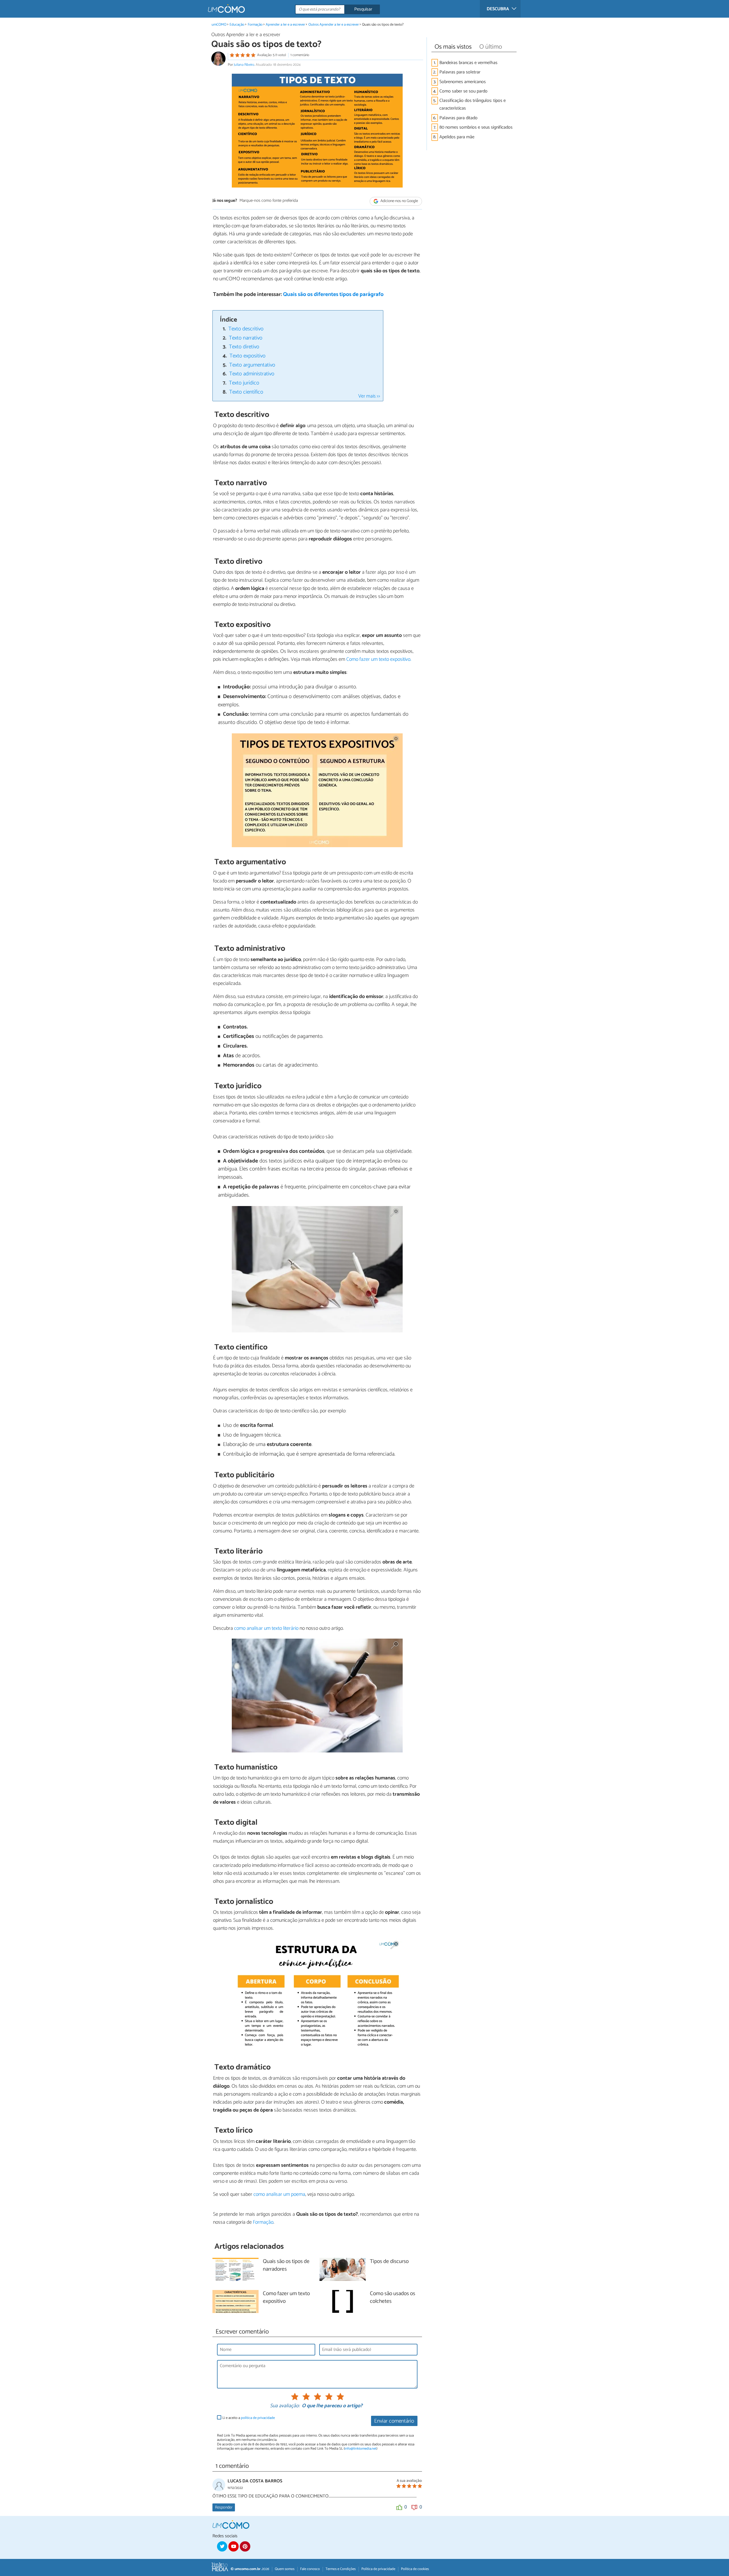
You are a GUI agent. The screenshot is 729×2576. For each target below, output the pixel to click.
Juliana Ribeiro (244, 65)
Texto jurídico (244, 383)
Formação (255, 25)
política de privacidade (258, 2418)
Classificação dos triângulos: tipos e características (473, 104)
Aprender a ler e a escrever (285, 25)
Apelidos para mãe (457, 137)
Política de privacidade (378, 2569)
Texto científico (246, 392)
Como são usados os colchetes (393, 2298)
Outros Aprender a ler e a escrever (334, 25)
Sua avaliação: (285, 2406)
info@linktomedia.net (361, 2449)
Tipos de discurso (389, 2262)
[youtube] (234, 2546)
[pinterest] (245, 2546)
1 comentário (300, 55)
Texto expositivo (247, 356)
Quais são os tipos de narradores (286, 2266)
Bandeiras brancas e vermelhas (468, 63)
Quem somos (285, 2569)
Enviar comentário (394, 2421)
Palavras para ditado (458, 118)
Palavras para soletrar (460, 72)
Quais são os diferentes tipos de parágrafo (333, 294)
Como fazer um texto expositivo (286, 2298)
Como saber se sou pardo (463, 91)
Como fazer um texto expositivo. (379, 659)
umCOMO (219, 25)
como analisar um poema (279, 2194)
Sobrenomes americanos (463, 82)
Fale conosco (310, 2569)
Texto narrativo (246, 338)
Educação (237, 25)
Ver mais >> (369, 396)
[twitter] (222, 2546)
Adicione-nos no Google (399, 201)
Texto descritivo (246, 329)
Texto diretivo (244, 347)
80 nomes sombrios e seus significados (476, 127)
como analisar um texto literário (266, 1628)
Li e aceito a (249, 2418)
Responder (224, 2507)
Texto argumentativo (252, 365)
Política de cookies (415, 2569)
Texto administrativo (252, 374)
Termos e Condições (341, 2569)
